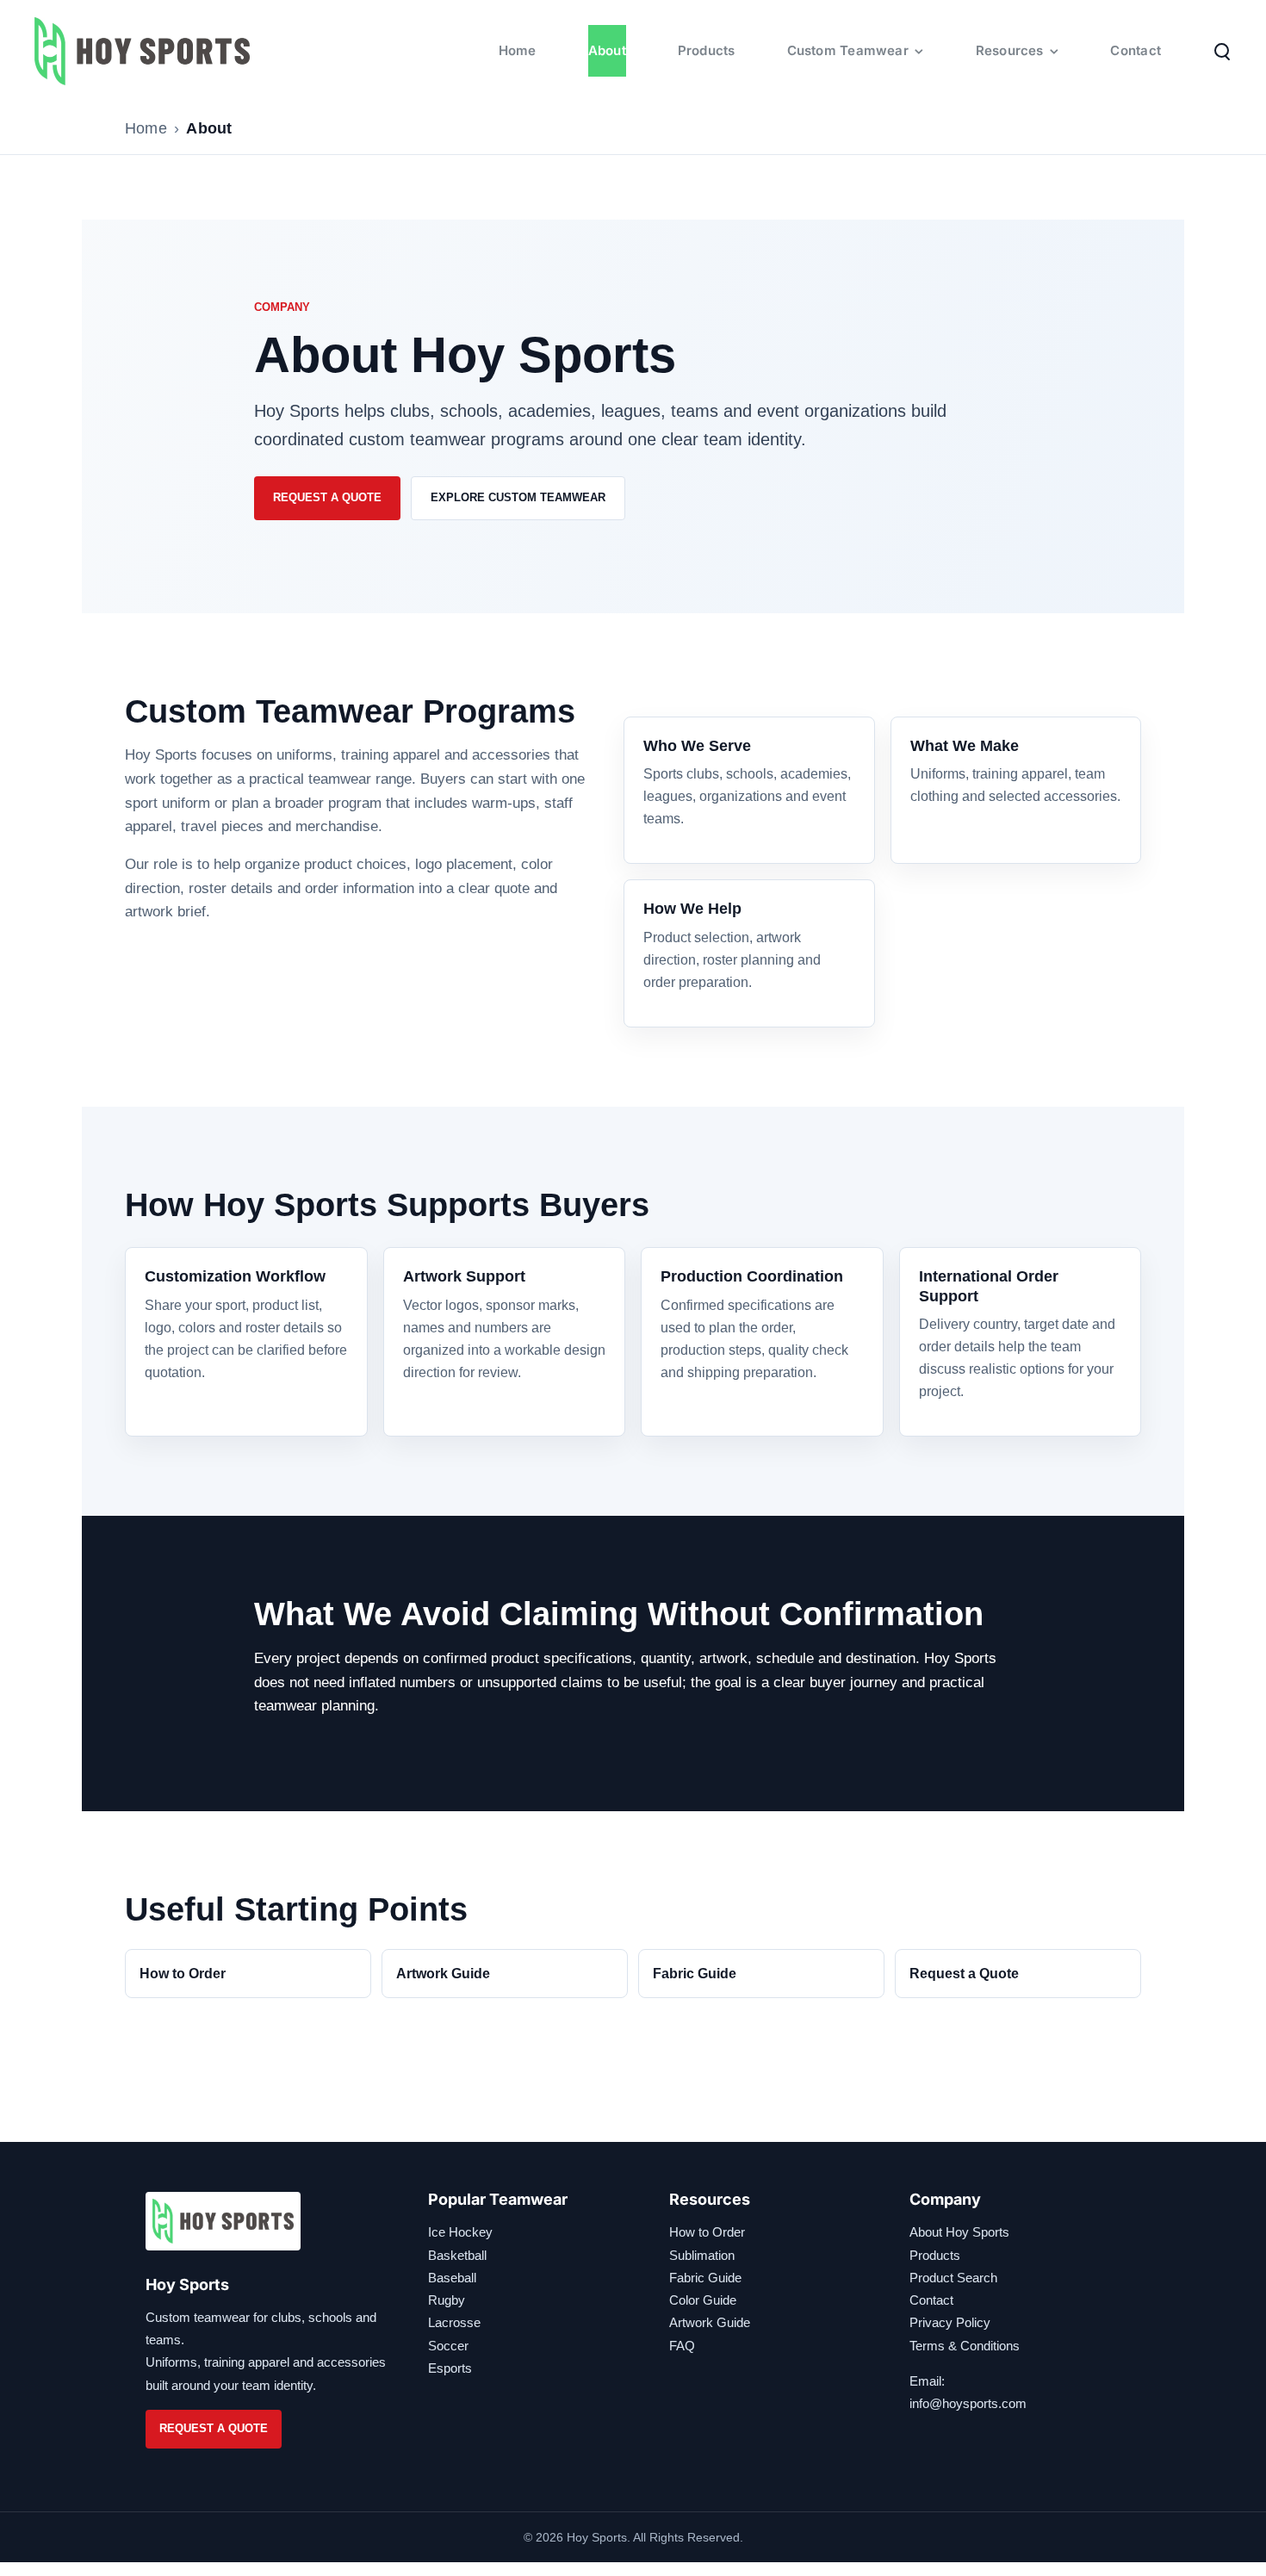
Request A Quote (327, 497)
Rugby (447, 2300)
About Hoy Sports (959, 2232)
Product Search (953, 2278)
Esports (450, 2368)
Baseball (452, 2278)
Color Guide (703, 2300)
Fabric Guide (695, 1974)
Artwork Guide (443, 1974)
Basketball (457, 2255)
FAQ (682, 2346)
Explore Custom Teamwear (518, 497)
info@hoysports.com (968, 2403)
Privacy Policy (950, 2322)
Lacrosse (454, 2322)
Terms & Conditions (965, 2346)
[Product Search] (1222, 51)
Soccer (448, 2346)
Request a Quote (964, 1974)
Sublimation (702, 2255)
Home (146, 128)
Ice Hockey (460, 2232)
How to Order (183, 1974)
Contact (931, 2300)
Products (935, 2255)
